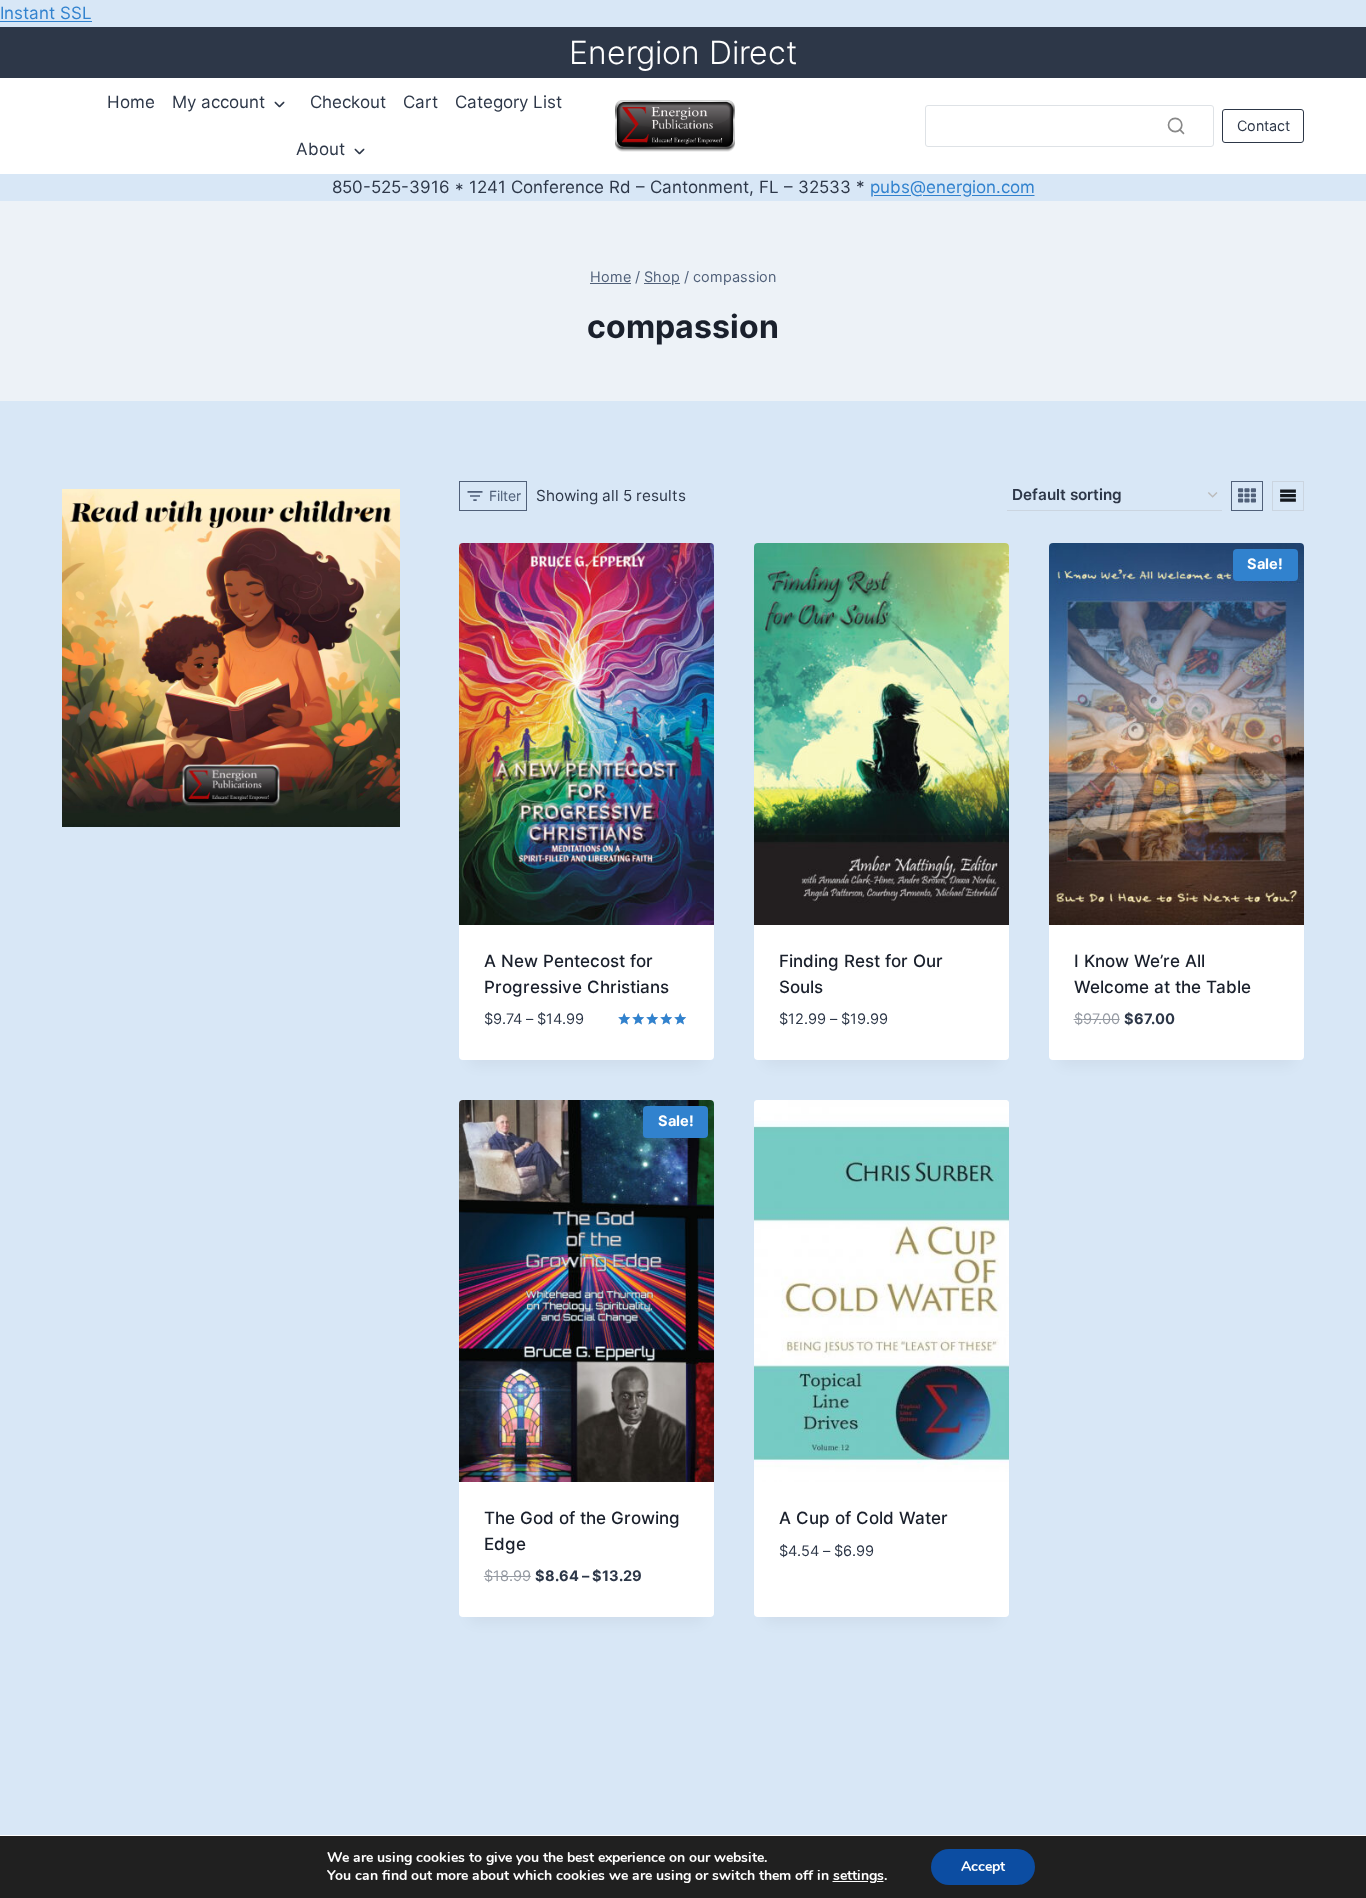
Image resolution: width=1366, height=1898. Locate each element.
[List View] (1288, 496)
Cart (420, 102)
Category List (508, 102)
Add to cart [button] (534, 1034)
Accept (983, 1866)
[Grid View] (1247, 496)
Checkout (348, 102)
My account (218, 102)
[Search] (1176, 126)
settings (858, 1876)
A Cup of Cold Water (863, 1518)
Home (131, 102)
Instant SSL (46, 13)
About (320, 149)
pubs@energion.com (952, 187)
